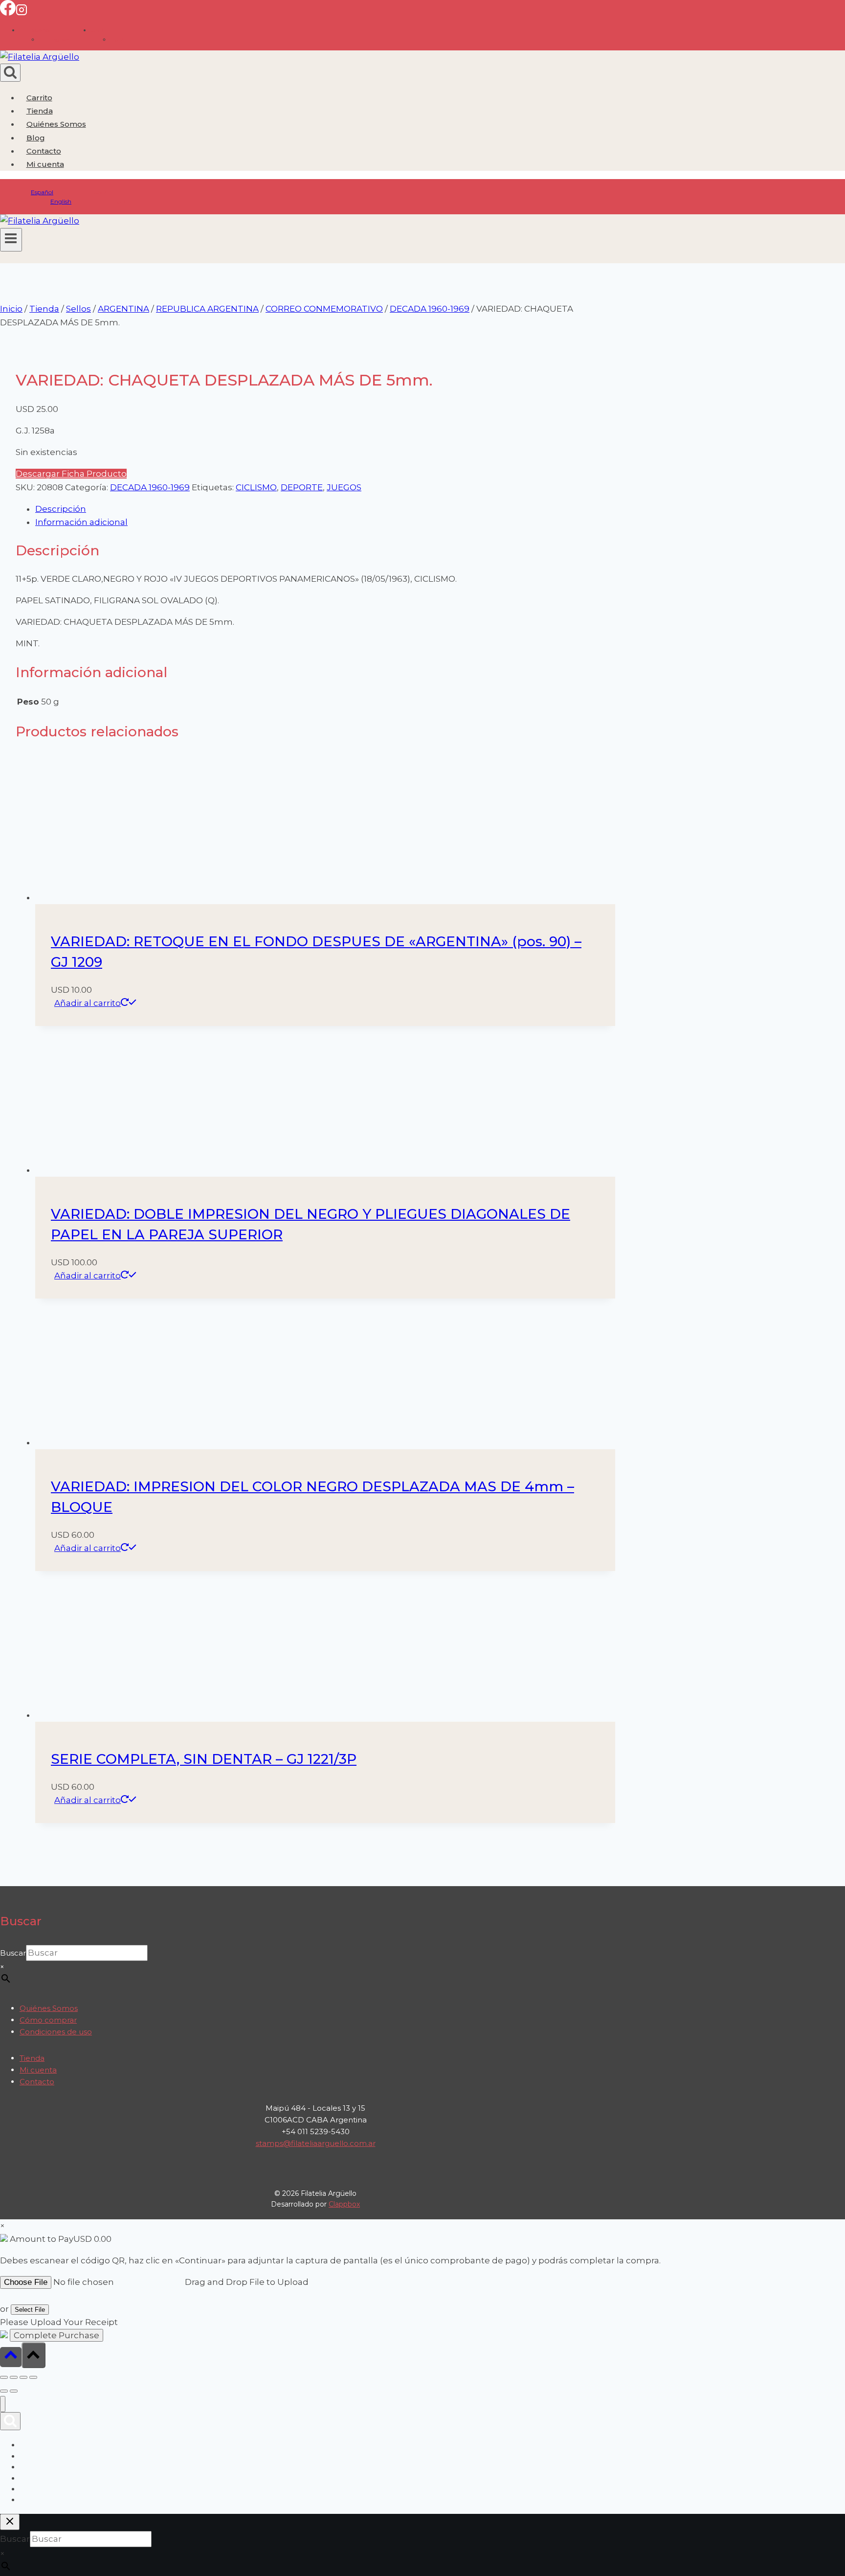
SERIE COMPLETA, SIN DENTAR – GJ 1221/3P (204, 2342)
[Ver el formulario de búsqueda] (10, 73)
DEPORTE (302, 487)
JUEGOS (344, 487)
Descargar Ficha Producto (71, 474)
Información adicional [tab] (81, 522)
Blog (36, 138)
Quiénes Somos (56, 124)
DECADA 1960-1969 (150, 487)
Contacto (44, 151)
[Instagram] (22, 13)
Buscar (13, 2536)
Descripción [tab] (61, 509)
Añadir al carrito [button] (88, 1003)
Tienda (40, 111)
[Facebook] (8, 13)
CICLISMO (256, 487)
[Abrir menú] (11, 240)
